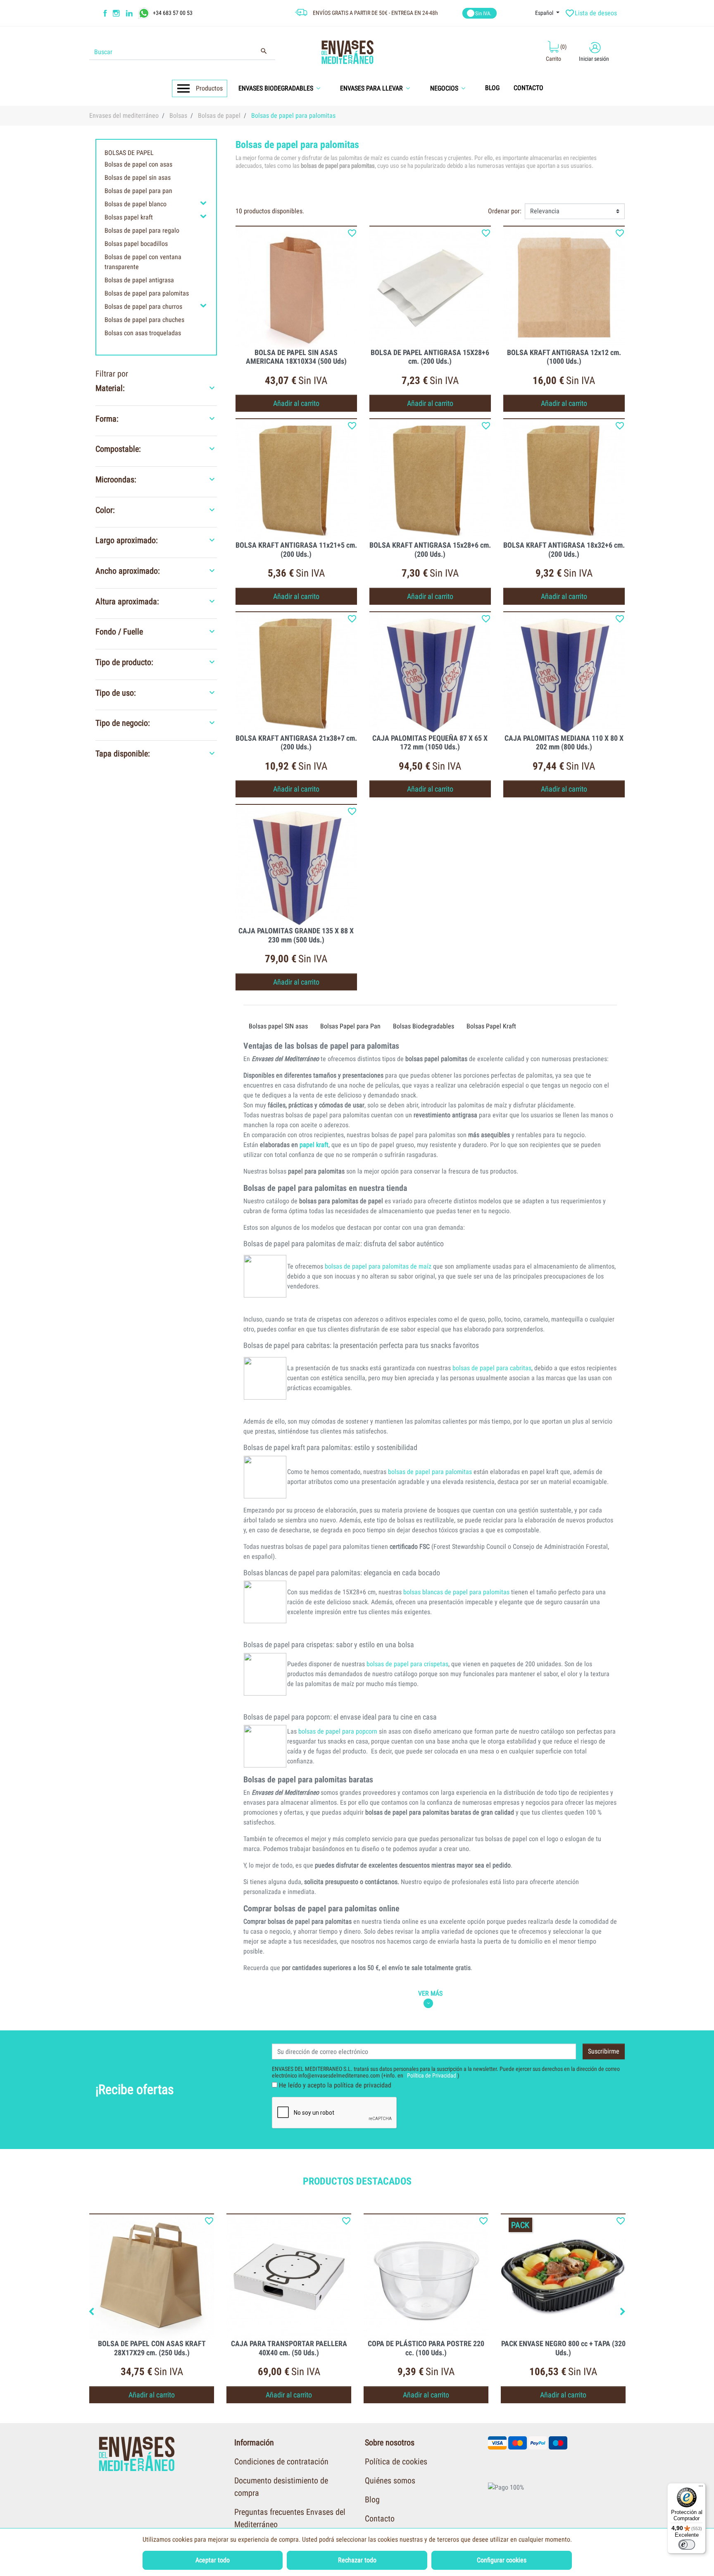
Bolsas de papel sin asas (138, 178)
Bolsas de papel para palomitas (147, 293)
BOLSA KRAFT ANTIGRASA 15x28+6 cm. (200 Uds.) (430, 550)
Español (545, 13)
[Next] (623, 2312)
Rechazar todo (357, 2560)
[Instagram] (117, 13)
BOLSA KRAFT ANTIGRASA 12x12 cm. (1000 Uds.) (564, 357)
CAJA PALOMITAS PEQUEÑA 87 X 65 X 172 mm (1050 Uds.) (430, 743)
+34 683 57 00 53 (173, 12)
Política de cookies (396, 2462)
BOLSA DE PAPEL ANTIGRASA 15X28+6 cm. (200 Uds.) (430, 357)
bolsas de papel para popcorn (338, 1731)
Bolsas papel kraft (129, 217)
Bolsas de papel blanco (136, 204)
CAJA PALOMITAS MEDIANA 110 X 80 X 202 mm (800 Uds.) (564, 743)
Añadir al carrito (296, 403)
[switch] (687, 2545)
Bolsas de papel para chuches (144, 320)
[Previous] (91, 2312)
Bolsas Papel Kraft (491, 1026)
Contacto (380, 2519)
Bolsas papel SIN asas (278, 1026)
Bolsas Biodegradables (424, 1026)
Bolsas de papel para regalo (142, 230)
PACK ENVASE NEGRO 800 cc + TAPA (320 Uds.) (563, 2348)
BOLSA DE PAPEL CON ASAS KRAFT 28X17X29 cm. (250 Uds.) (152, 2348)
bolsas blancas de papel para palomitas (456, 1592)
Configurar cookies (502, 2560)
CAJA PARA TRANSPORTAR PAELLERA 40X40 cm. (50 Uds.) (289, 2348)
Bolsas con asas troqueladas (143, 333)
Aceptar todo (213, 2560)
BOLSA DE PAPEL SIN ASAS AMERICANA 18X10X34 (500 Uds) (296, 357)
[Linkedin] (134, 13)
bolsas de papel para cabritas (492, 1368)
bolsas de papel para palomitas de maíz (378, 1266)
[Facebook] (105, 13)
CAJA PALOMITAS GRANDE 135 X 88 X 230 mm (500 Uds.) (296, 935)
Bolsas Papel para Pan (350, 1026)
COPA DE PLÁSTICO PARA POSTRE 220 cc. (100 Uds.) (426, 2348)
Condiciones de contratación (281, 2462)
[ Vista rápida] (296, 287)
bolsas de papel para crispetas (407, 1664)
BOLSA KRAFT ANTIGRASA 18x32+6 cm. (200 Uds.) (564, 550)
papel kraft (314, 1145)
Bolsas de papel (129, 153)
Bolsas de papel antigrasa (139, 280)
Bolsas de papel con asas (138, 164)
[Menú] (701, 2488)
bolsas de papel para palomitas (430, 1472)
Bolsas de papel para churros (143, 306)
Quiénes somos (390, 2481)
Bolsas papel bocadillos (136, 244)
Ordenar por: (505, 211)
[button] (282, 88)
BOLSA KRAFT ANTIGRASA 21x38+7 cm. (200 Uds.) (296, 743)
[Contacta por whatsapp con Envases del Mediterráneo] (145, 12)
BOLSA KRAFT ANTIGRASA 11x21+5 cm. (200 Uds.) (296, 550)
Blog (372, 2500)
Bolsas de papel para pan (138, 191)
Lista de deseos (592, 13)
